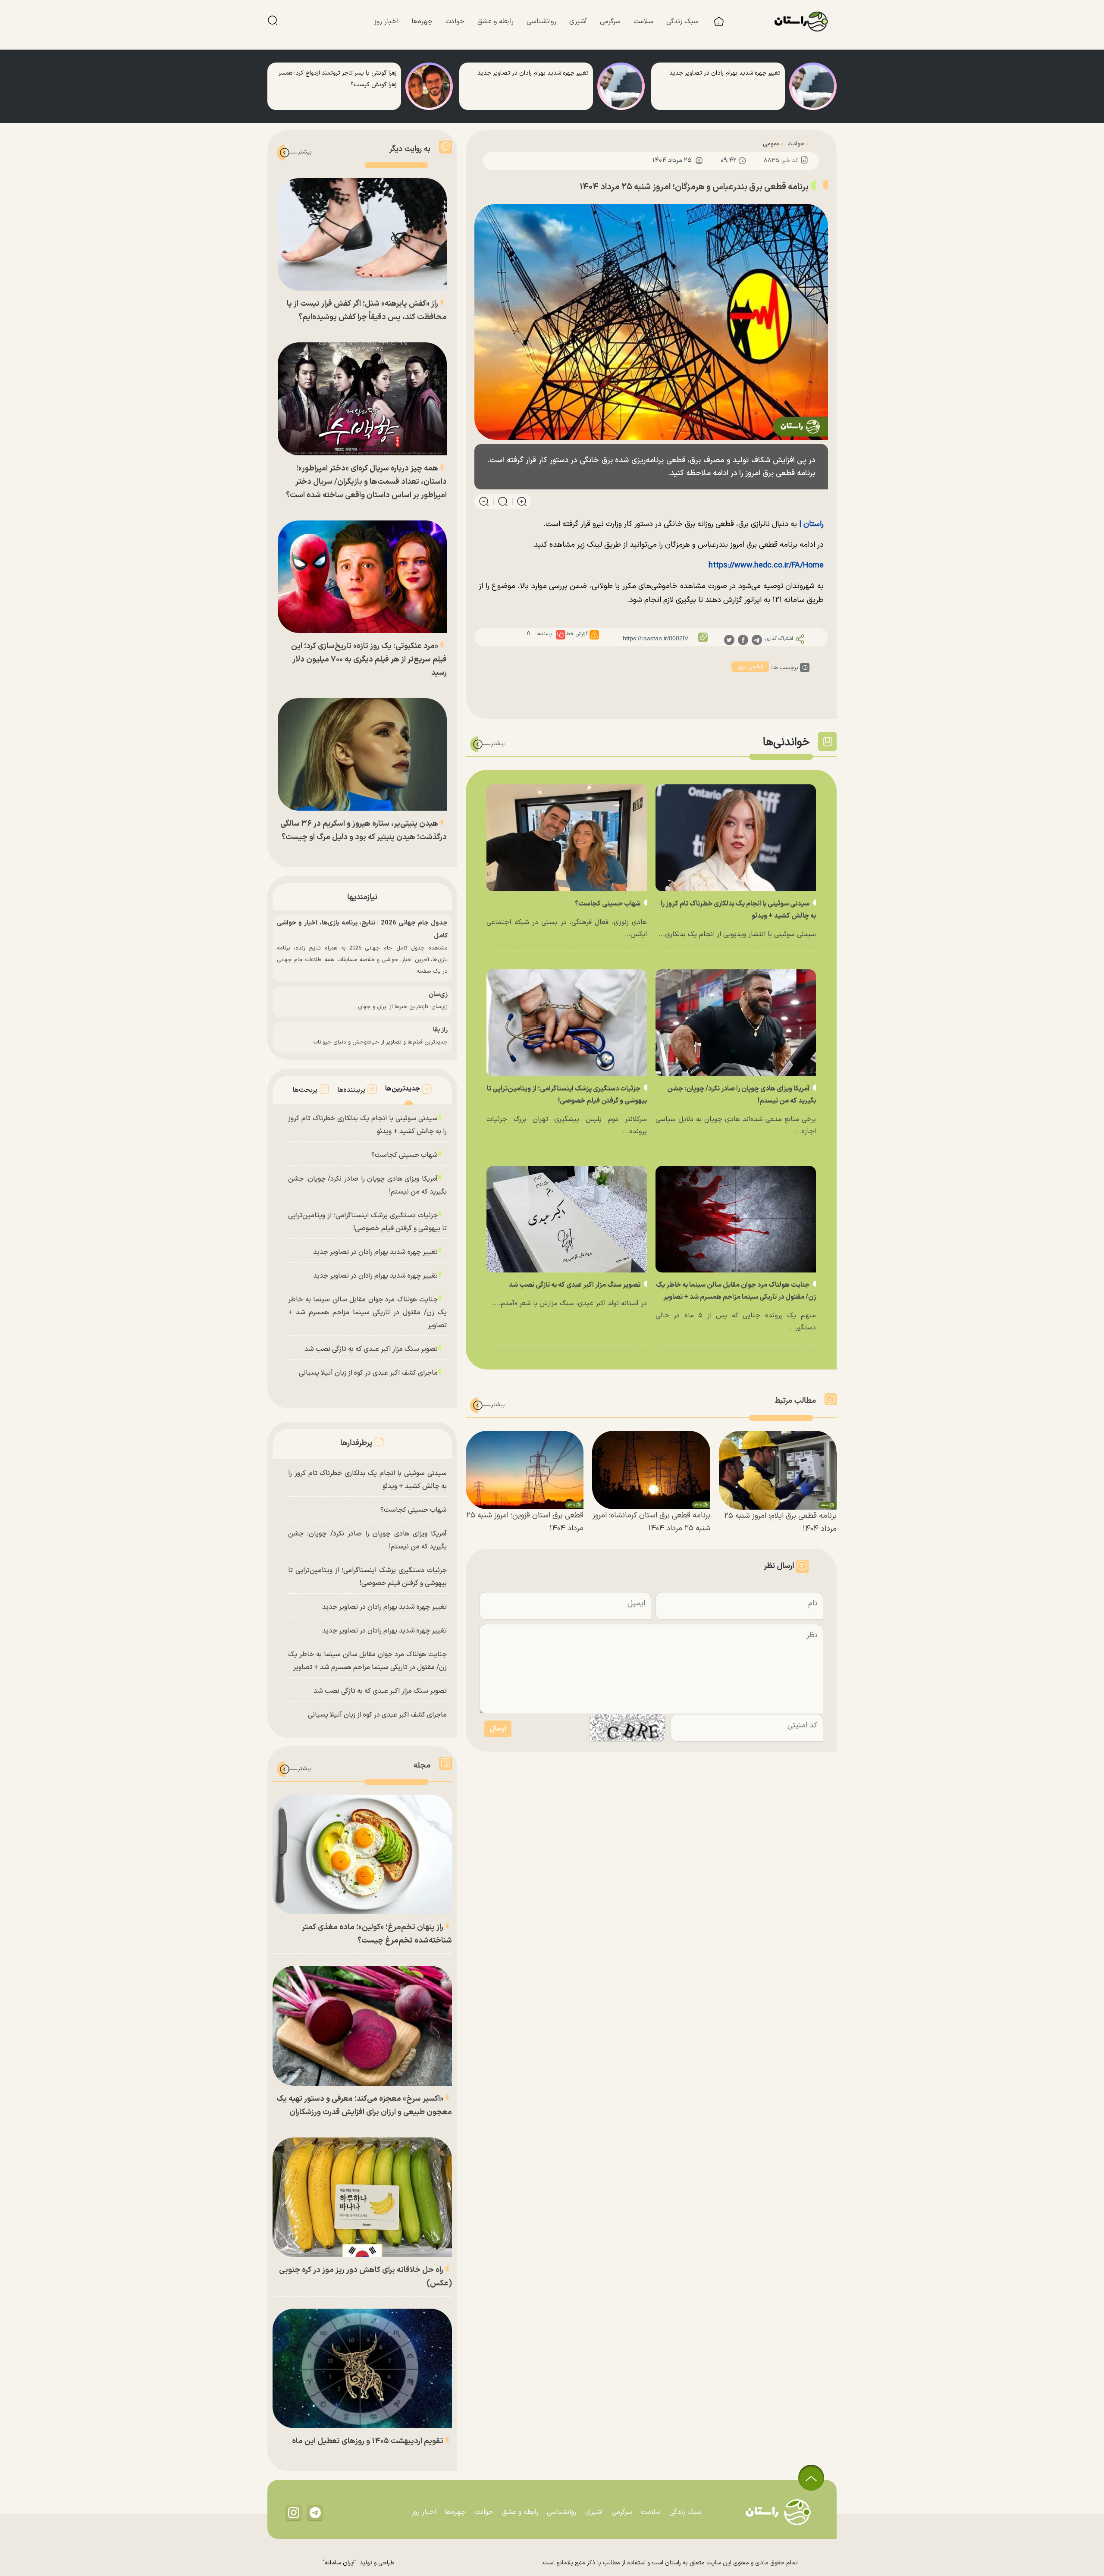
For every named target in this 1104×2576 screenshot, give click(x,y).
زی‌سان (438, 995)
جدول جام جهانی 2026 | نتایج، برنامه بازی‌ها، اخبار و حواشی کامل (362, 929)
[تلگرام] (315, 2512)
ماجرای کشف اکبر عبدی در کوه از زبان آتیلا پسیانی (368, 1373)
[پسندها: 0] (561, 635)
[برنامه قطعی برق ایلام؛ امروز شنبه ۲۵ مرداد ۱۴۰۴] (778, 1470)
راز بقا (440, 1030)
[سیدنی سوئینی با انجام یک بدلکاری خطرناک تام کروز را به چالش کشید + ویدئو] (736, 838)
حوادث (796, 144)
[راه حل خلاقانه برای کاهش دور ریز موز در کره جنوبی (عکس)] (362, 2197)
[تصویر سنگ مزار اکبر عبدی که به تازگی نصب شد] (567, 1219)
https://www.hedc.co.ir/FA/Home (766, 566)
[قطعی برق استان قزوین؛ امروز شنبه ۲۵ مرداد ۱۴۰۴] (525, 1470)
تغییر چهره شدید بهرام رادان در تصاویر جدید (375, 1252)
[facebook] (743, 639)
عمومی (771, 144)
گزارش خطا (577, 634)
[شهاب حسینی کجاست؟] (567, 838)
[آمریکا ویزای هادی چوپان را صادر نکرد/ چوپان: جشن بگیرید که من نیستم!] (736, 1023)
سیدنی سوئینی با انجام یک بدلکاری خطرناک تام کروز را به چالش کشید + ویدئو (367, 1125)
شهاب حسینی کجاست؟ (608, 904)
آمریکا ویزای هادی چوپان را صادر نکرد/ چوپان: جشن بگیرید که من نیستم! (367, 1185)
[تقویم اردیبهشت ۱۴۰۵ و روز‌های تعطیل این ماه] (362, 2368)
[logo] (806, 22)
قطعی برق (750, 667)
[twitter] (729, 639)
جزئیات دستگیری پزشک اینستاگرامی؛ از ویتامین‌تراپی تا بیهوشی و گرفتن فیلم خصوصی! (367, 1222)
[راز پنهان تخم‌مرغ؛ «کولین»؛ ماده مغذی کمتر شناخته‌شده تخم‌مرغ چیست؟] (362, 1854)
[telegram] (757, 639)
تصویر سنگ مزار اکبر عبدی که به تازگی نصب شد (575, 1285)
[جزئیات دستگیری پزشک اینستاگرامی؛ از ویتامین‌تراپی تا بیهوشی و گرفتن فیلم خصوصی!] (567, 1023)
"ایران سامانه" (340, 2563)
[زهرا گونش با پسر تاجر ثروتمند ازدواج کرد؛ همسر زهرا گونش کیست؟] (429, 86)
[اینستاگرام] (294, 2512)
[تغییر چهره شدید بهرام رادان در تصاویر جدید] (813, 86)
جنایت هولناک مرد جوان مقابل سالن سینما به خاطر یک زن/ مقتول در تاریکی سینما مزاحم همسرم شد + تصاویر (367, 1313)
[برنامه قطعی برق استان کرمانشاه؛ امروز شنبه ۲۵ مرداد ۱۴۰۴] (651, 1470)
